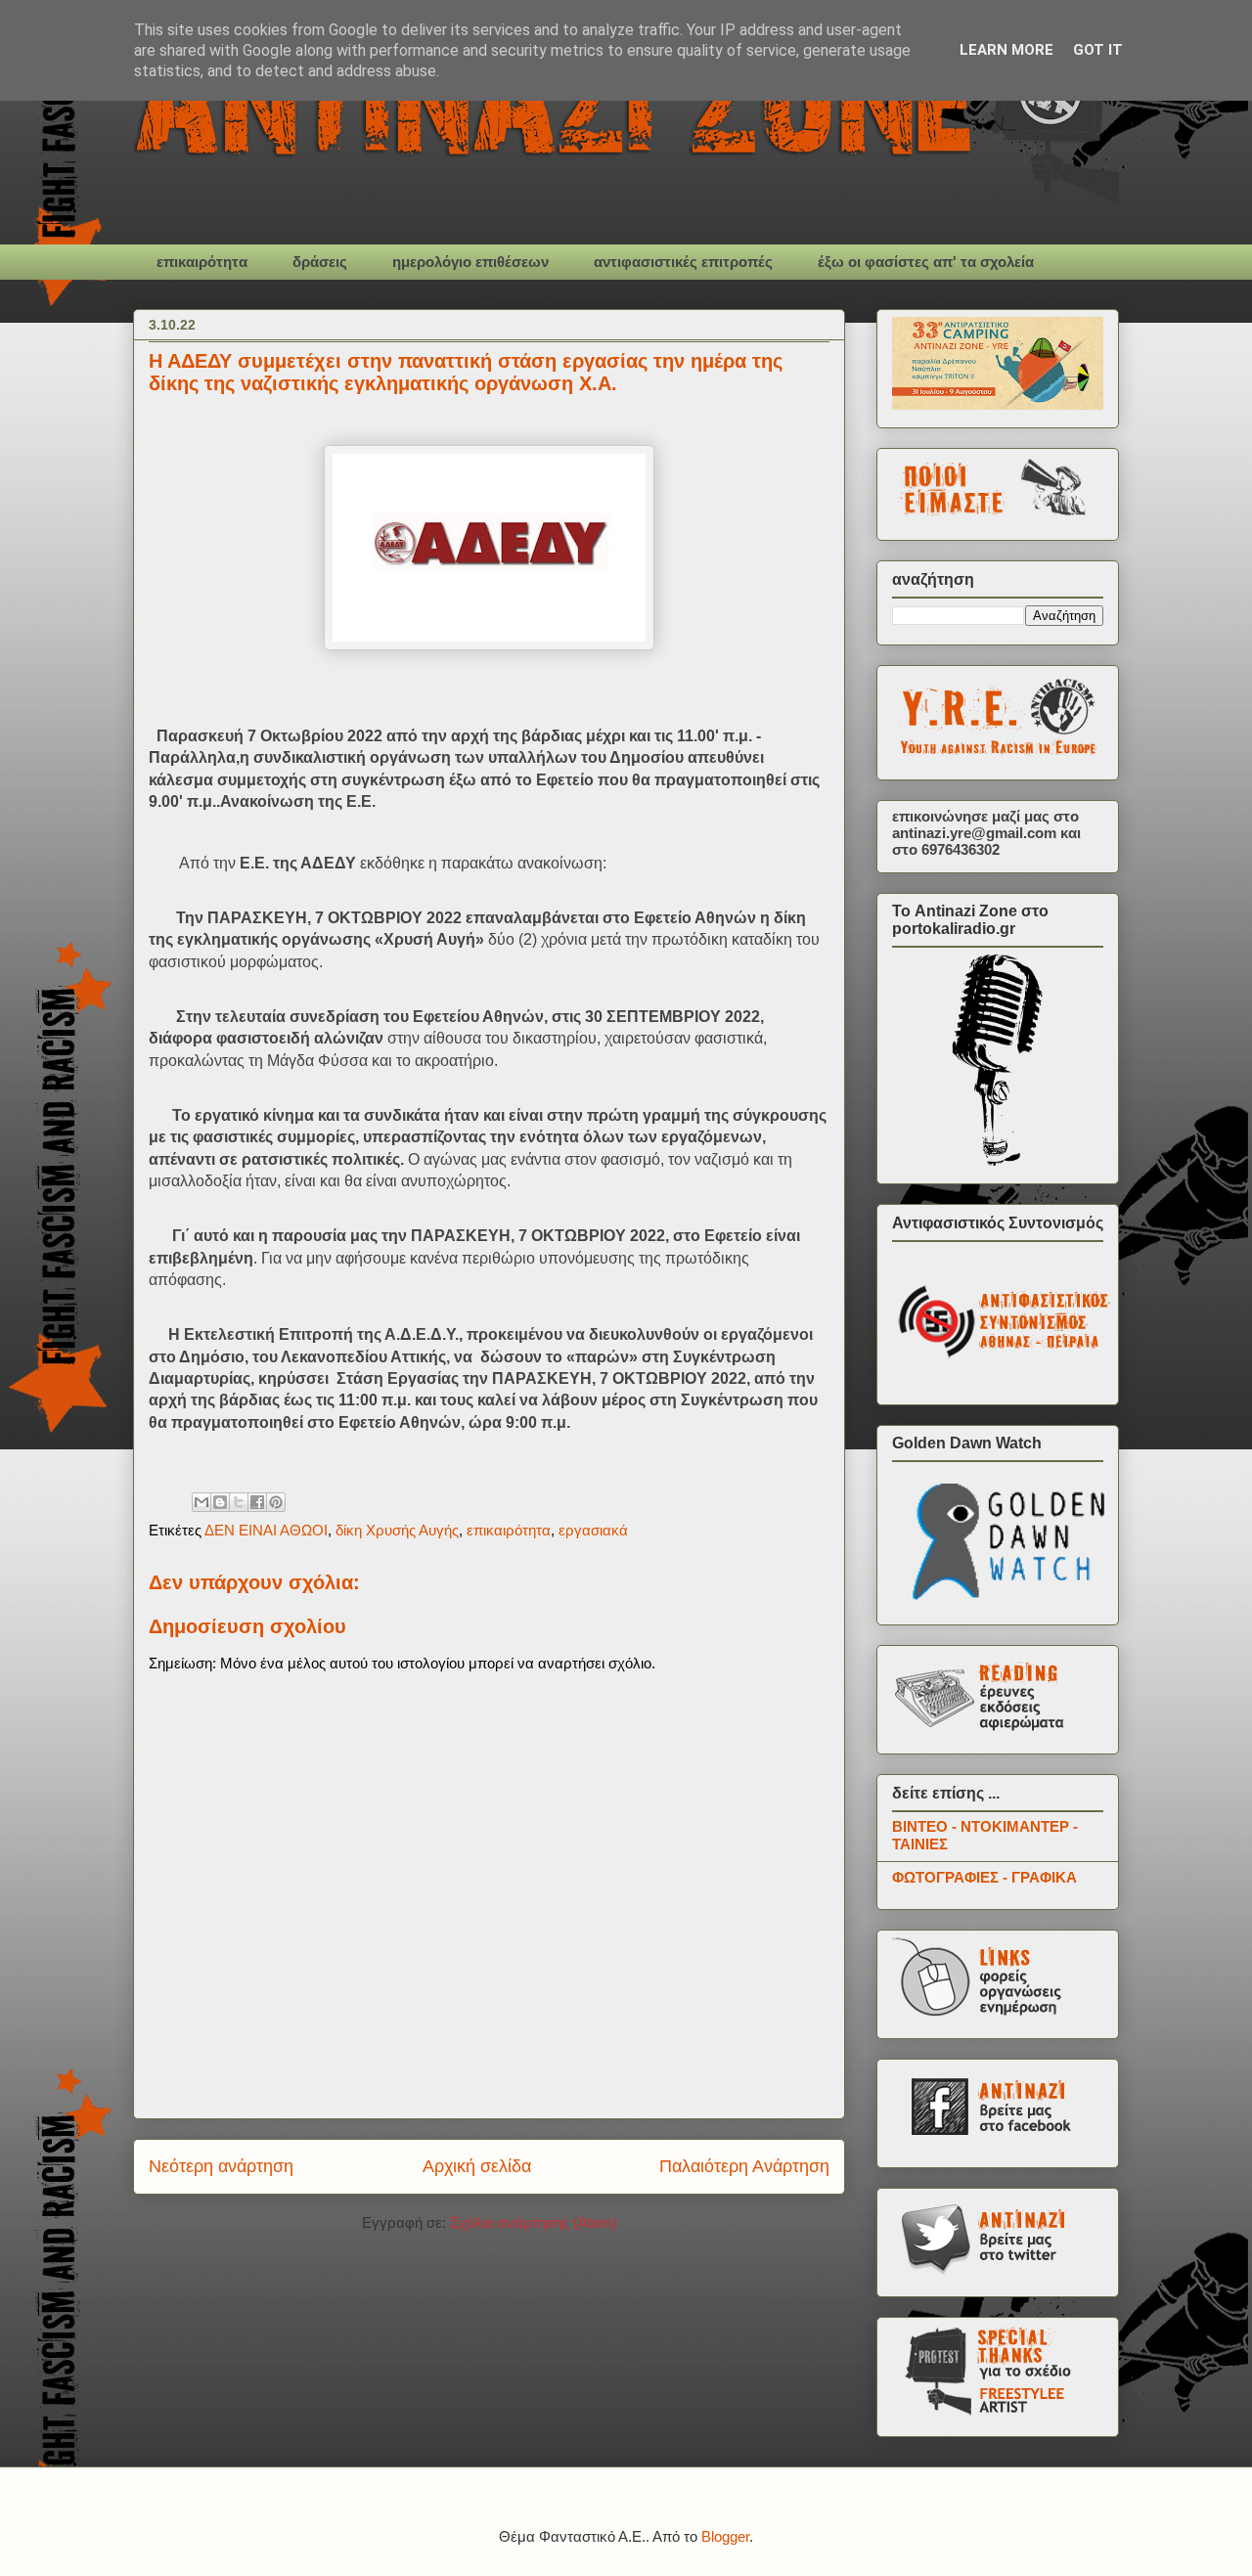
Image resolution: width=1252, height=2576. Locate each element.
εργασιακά (593, 1530)
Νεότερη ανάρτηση (221, 2166)
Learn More (1006, 50)
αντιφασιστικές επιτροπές (683, 262)
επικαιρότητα (202, 262)
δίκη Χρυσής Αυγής (397, 1530)
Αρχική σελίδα (477, 2166)
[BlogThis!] (220, 1502)
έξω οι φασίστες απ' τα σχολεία (926, 262)
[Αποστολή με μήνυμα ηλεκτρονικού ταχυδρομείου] (201, 1502)
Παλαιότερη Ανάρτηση (744, 2166)
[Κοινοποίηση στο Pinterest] (276, 1502)
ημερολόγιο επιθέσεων (470, 262)
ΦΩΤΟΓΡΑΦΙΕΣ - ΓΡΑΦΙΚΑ (984, 1877)
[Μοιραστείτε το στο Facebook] (257, 1502)
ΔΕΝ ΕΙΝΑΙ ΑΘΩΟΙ (266, 1530)
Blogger (725, 2536)
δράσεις (320, 262)
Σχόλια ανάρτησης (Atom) (534, 2222)
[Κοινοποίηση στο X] (239, 1502)
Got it (1098, 50)
